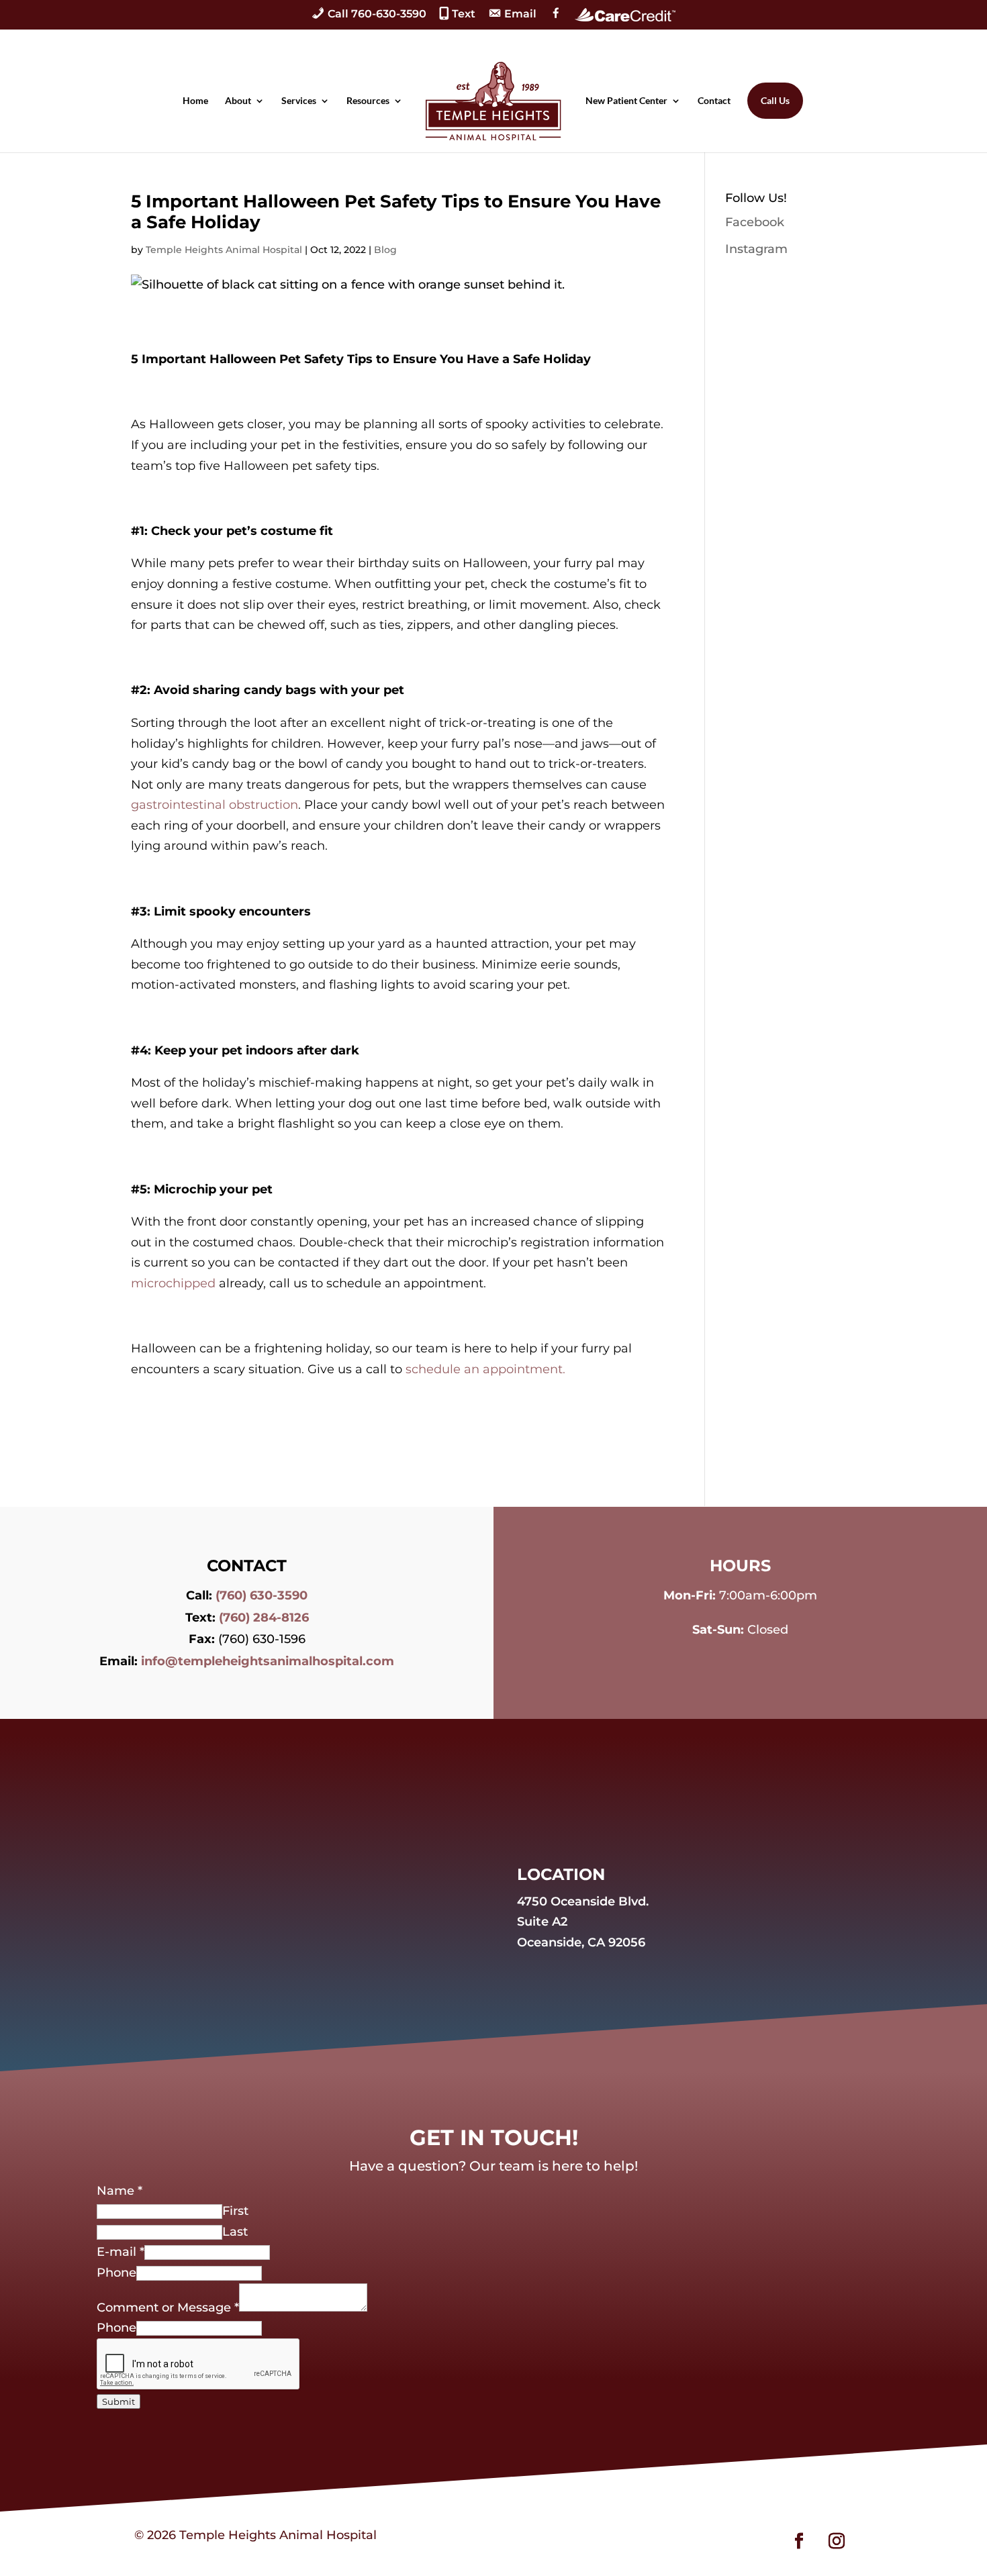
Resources (368, 101)
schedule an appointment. (485, 1369)
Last (235, 2232)
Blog (385, 250)
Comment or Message (168, 2308)
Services (299, 101)
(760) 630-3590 (262, 1595)
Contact (714, 101)
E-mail (121, 2252)
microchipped (173, 1283)
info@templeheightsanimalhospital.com (268, 1661)
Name (120, 2191)
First (235, 2211)
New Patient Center (626, 101)
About (238, 101)
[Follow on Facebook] (799, 2541)
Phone (116, 2273)
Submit (119, 2401)
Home (195, 101)
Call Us (775, 100)
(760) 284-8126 (264, 1618)
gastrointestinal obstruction (215, 805)
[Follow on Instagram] (837, 2541)
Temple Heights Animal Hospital (224, 250)
